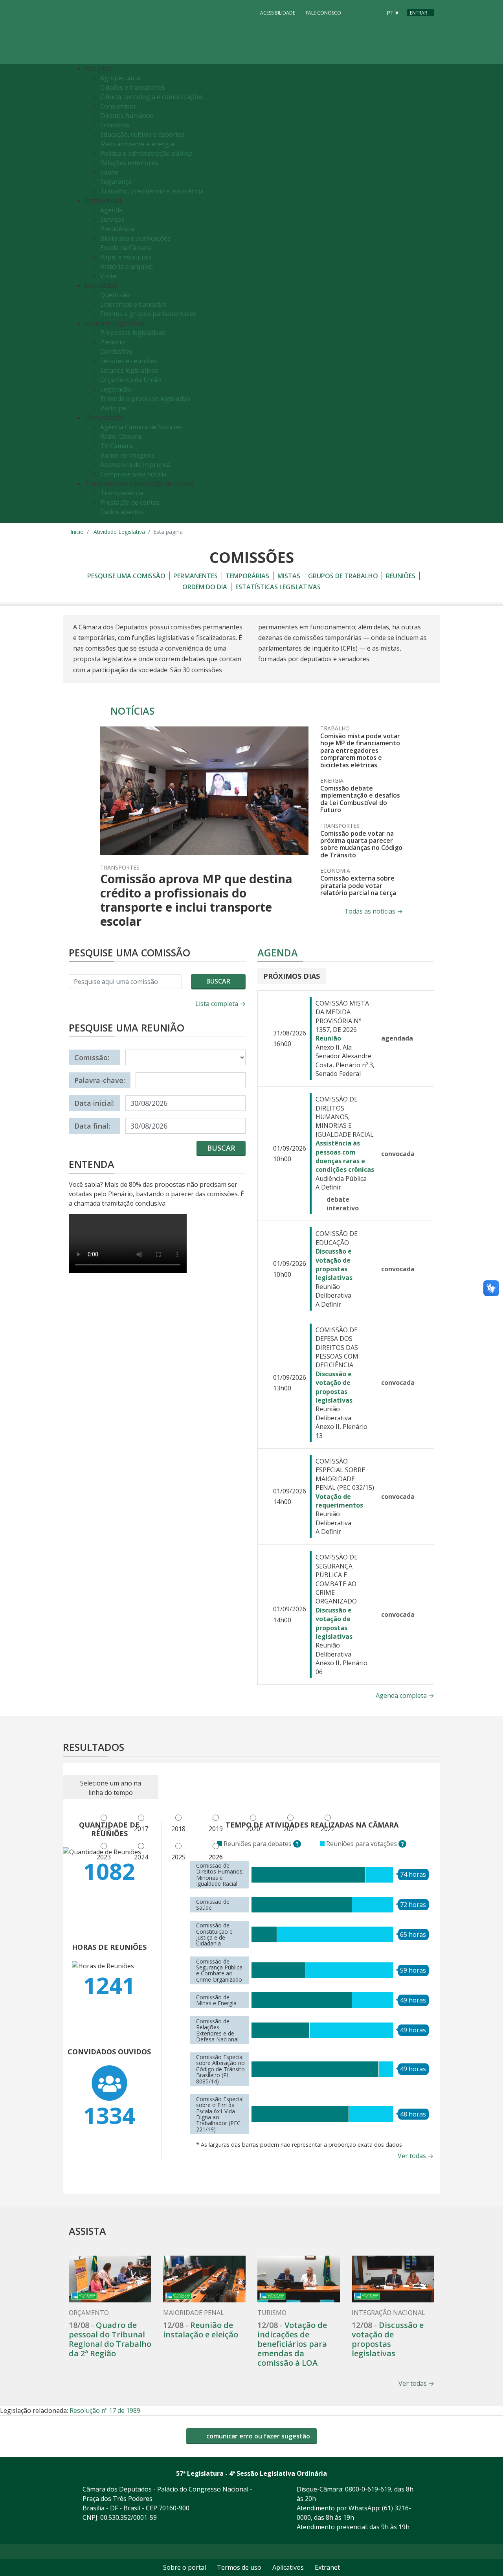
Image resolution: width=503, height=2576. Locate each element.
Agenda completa (405, 1695)
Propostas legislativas (133, 333)
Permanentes (196, 576)
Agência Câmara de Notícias (141, 427)
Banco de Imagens (127, 455)
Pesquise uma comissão (126, 576)
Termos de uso (239, 2567)
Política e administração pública (146, 153)
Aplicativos (288, 2567)
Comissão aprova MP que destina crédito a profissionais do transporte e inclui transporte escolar (196, 900)
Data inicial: (95, 1103)
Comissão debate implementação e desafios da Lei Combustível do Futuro (360, 799)
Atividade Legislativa (119, 532)
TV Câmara (117, 446)
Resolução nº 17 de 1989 (105, 2411)
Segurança (116, 182)
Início (77, 532)
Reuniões (401, 576)
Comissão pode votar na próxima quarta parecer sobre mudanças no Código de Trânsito (361, 844)
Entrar (419, 13)
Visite (108, 276)
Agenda (111, 210)
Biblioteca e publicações (135, 238)
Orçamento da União (131, 380)
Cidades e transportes (133, 87)
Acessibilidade (278, 13)
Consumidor (118, 106)
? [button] (298, 1844)
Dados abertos (122, 512)
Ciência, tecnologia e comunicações (152, 97)
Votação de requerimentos (339, 1501)
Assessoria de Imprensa (135, 465)
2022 (328, 1829)
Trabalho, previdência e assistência (152, 191)
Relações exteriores (129, 163)
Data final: (92, 1126)
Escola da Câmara (126, 248)
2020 (253, 1829)
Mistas (289, 576)
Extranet (327, 2567)
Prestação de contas (130, 502)
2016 (104, 1829)
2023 (104, 1857)
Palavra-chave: (100, 1080)
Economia (115, 125)
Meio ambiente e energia (137, 144)
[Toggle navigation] (426, 293)
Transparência (122, 493)
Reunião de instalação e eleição (201, 2330)
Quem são (115, 295)
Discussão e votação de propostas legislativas (334, 1264)
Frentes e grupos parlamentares (148, 314)
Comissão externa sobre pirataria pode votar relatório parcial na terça (358, 885)
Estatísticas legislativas (278, 587)
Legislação (116, 389)
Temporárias (247, 576)
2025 (178, 1857)
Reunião (328, 1038)
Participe (113, 408)
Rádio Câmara (121, 436)
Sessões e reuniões (129, 361)
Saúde (109, 172)
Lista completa (220, 1004)
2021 (290, 1829)
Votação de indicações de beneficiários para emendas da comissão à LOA (292, 2344)
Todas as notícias (374, 911)
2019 (216, 1829)
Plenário (113, 342)
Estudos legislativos (129, 370)
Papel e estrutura (126, 257)
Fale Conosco (323, 13)
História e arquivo (127, 267)
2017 (141, 1829)
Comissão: (92, 1057)
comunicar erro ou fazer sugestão (257, 2436)
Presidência (117, 229)
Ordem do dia (205, 587)
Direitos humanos (127, 116)
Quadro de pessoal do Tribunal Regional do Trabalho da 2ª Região (110, 2339)
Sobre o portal (184, 2567)
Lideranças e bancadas (133, 304)
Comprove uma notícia (133, 474)
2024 (141, 1857)
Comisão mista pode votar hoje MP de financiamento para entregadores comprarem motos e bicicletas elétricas (360, 750)
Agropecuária (120, 78)
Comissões (116, 351)
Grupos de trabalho (343, 576)
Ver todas (416, 2156)
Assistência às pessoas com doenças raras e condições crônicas (345, 1156)
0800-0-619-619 (368, 2489)
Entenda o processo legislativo (145, 399)
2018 (178, 1829)
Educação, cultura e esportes (142, 134)
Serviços (112, 219)
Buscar (218, 981)
